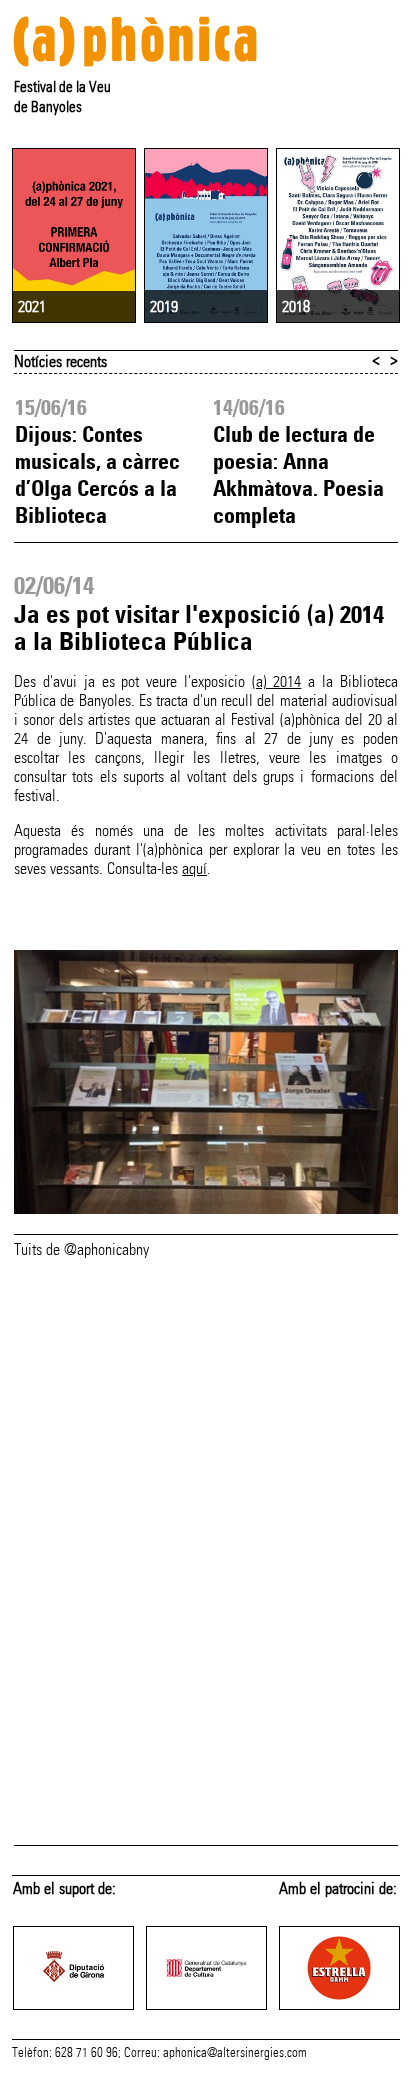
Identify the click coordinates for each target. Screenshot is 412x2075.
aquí (194, 868)
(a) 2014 (277, 681)
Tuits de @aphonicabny (81, 1249)
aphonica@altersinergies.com (235, 2053)
